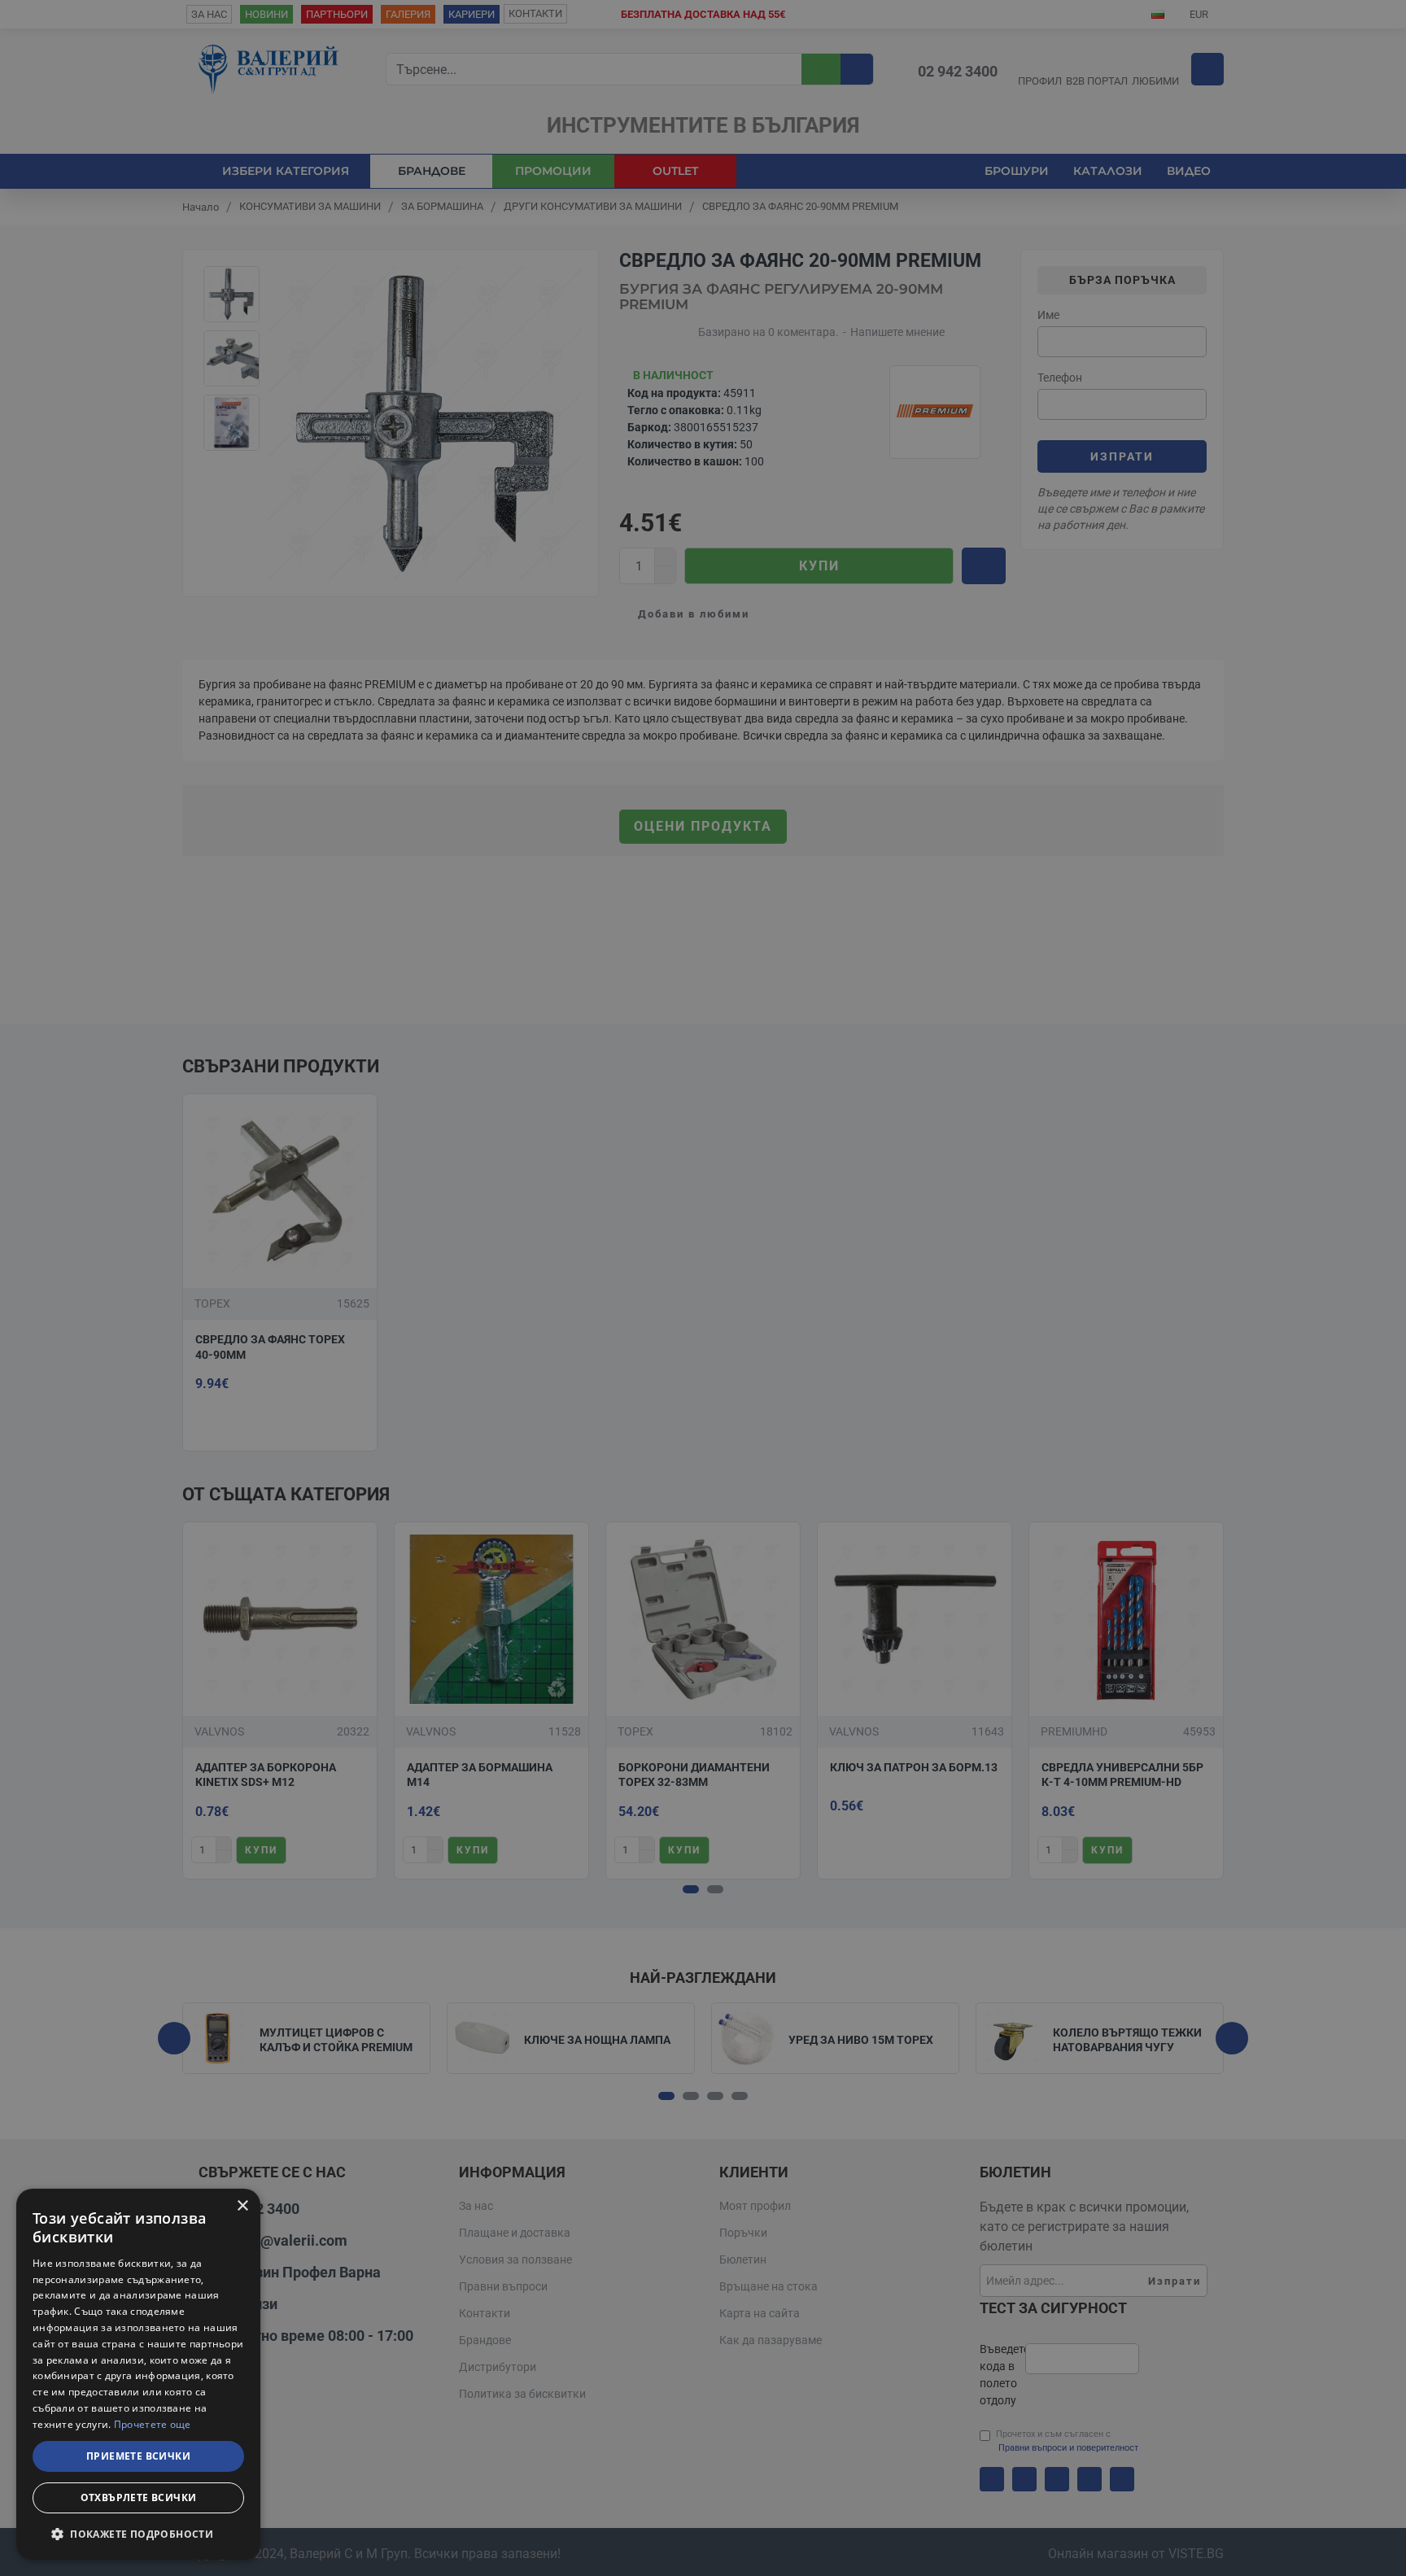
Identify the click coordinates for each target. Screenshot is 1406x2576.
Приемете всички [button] (138, 2456)
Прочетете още (153, 2424)
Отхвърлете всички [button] (139, 2497)
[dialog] (138, 2374)
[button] (138, 2534)
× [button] (242, 2206)
